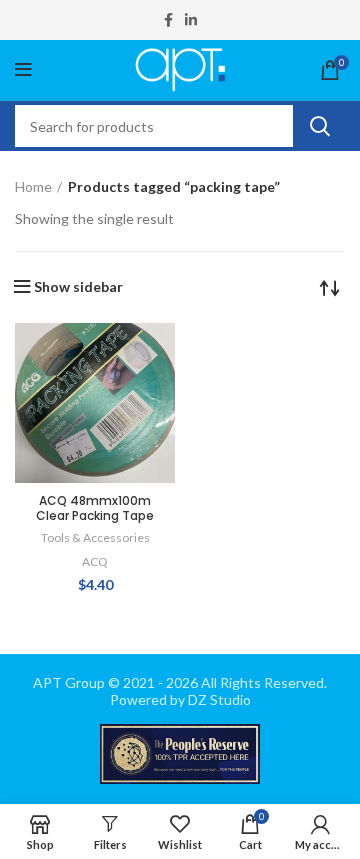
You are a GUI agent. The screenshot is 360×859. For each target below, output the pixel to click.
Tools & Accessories (95, 537)
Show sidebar (78, 287)
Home (33, 186)
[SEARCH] (319, 126)
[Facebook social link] (168, 20)
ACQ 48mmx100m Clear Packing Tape (95, 508)
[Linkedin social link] (191, 20)
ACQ (95, 561)
